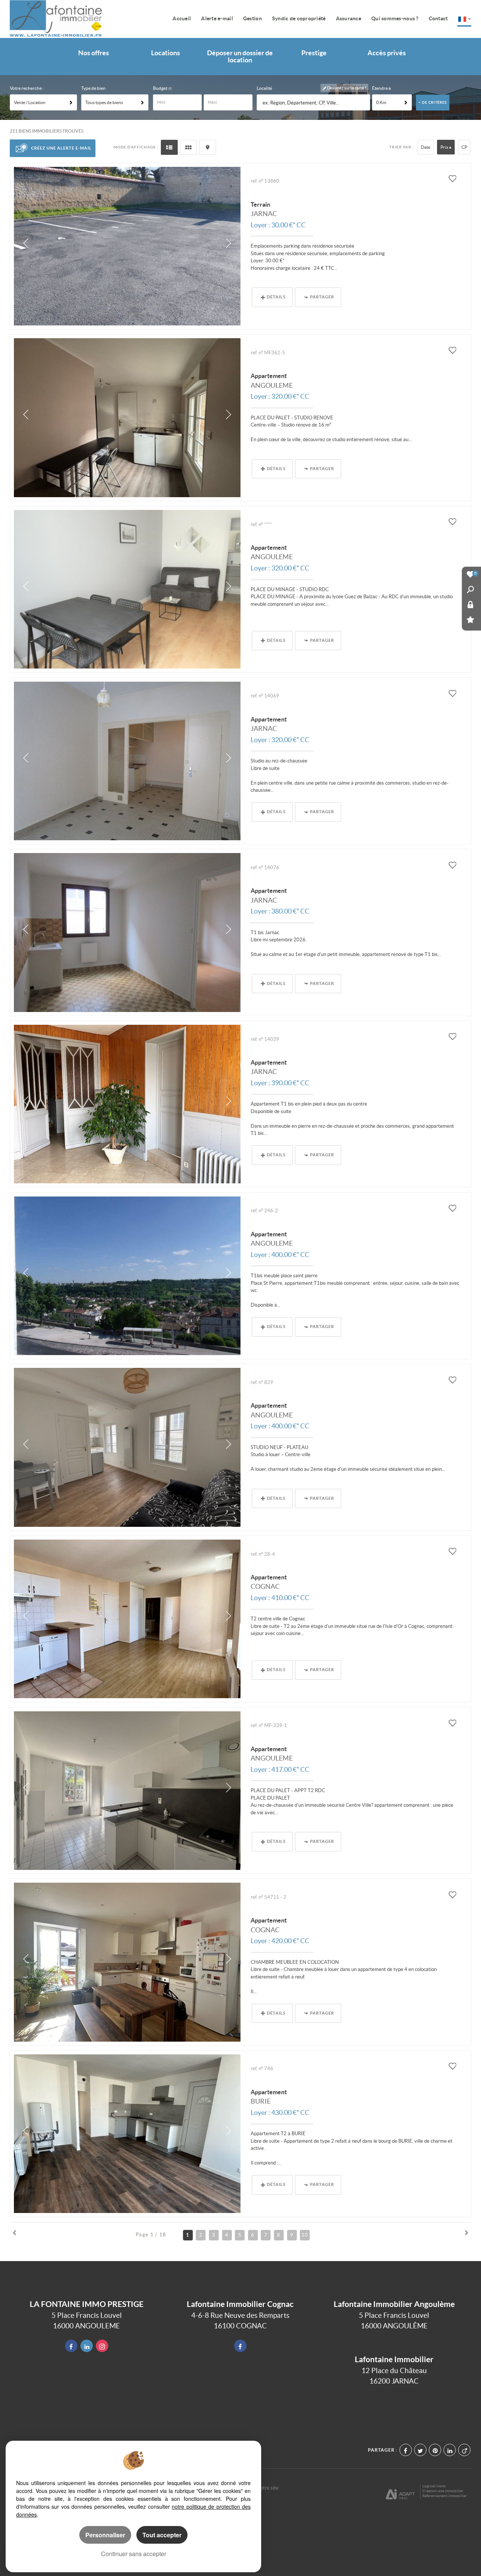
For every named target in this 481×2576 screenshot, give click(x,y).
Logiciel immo (434, 2486)
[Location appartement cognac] (127, 1619)
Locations (166, 53)
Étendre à (381, 88)
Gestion (253, 18)
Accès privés (387, 53)
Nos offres (94, 53)
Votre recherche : (27, 88)
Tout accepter (162, 2535)
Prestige (314, 53)
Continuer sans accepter (134, 2554)
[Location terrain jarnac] (127, 246)
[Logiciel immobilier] (400, 2491)
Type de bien (93, 88)
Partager (322, 297)
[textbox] (314, 103)
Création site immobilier (443, 2491)
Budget (160, 88)
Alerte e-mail (217, 18)
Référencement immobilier (445, 2496)
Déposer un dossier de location (240, 57)
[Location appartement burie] (127, 2134)
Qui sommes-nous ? (395, 18)
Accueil (182, 18)
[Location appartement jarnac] (127, 761)
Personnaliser (105, 2535)
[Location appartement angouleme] (127, 417)
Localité (264, 88)
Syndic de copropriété (299, 18)
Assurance (349, 18)
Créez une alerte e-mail (61, 148)
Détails (276, 297)
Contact (438, 18)
